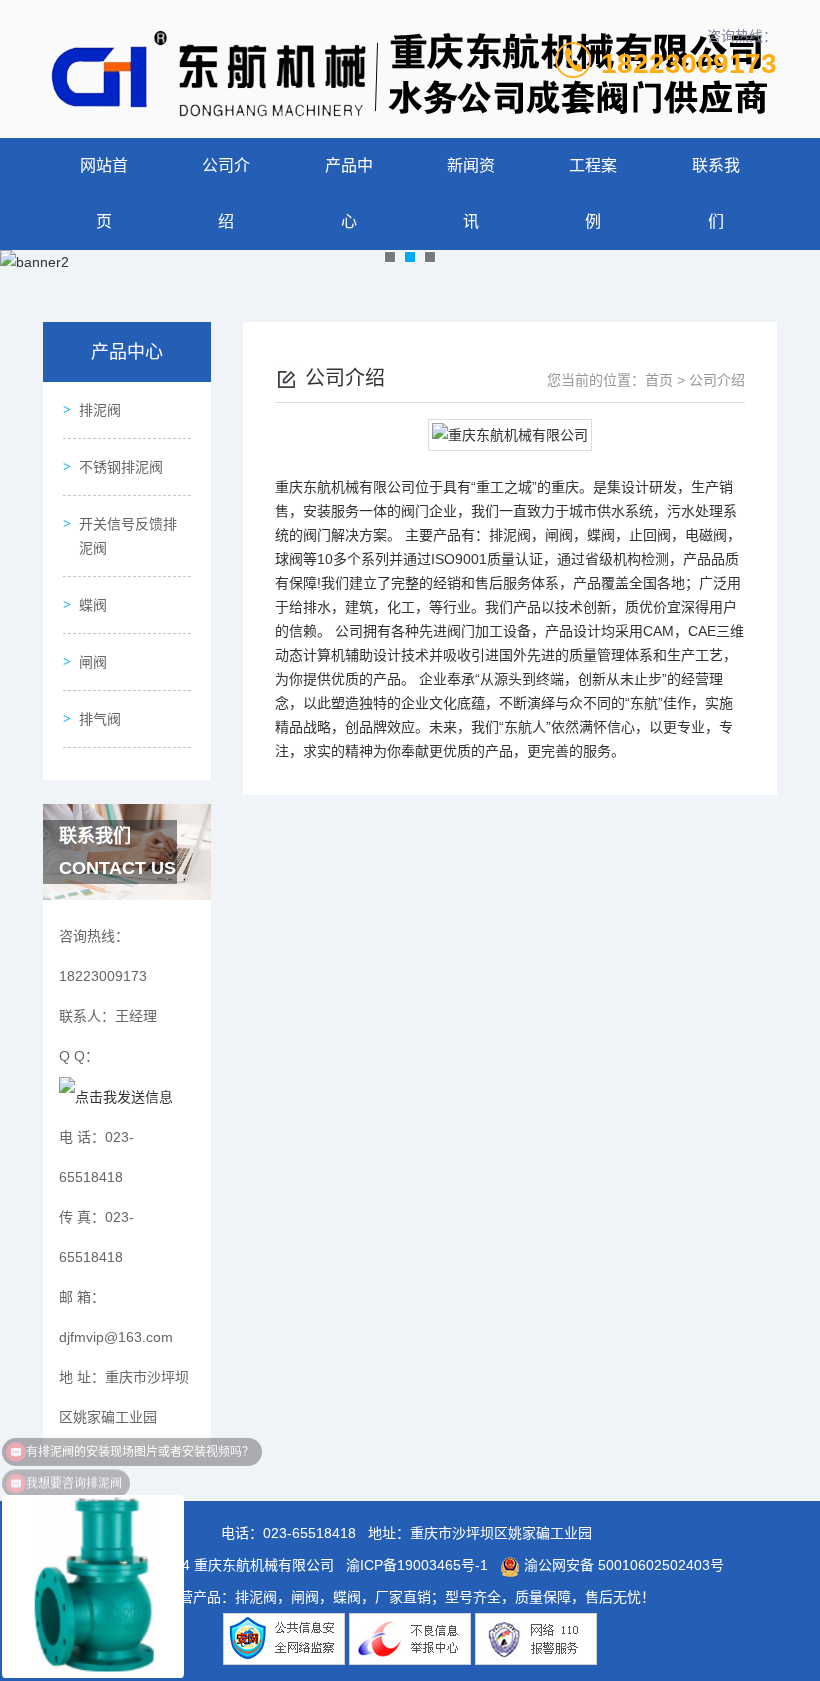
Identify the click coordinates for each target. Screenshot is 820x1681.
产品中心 (349, 193)
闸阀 (93, 662)
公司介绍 (226, 193)
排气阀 (100, 719)
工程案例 (593, 193)
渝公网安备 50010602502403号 (622, 1565)
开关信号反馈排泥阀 (128, 536)
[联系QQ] (116, 1096)
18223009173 (689, 63)
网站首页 (104, 193)
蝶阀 (93, 605)
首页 (659, 380)
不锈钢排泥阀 (121, 467)
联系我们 (716, 193)
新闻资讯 (471, 193)
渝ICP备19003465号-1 (417, 1565)
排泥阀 (100, 410)
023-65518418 (309, 1533)
